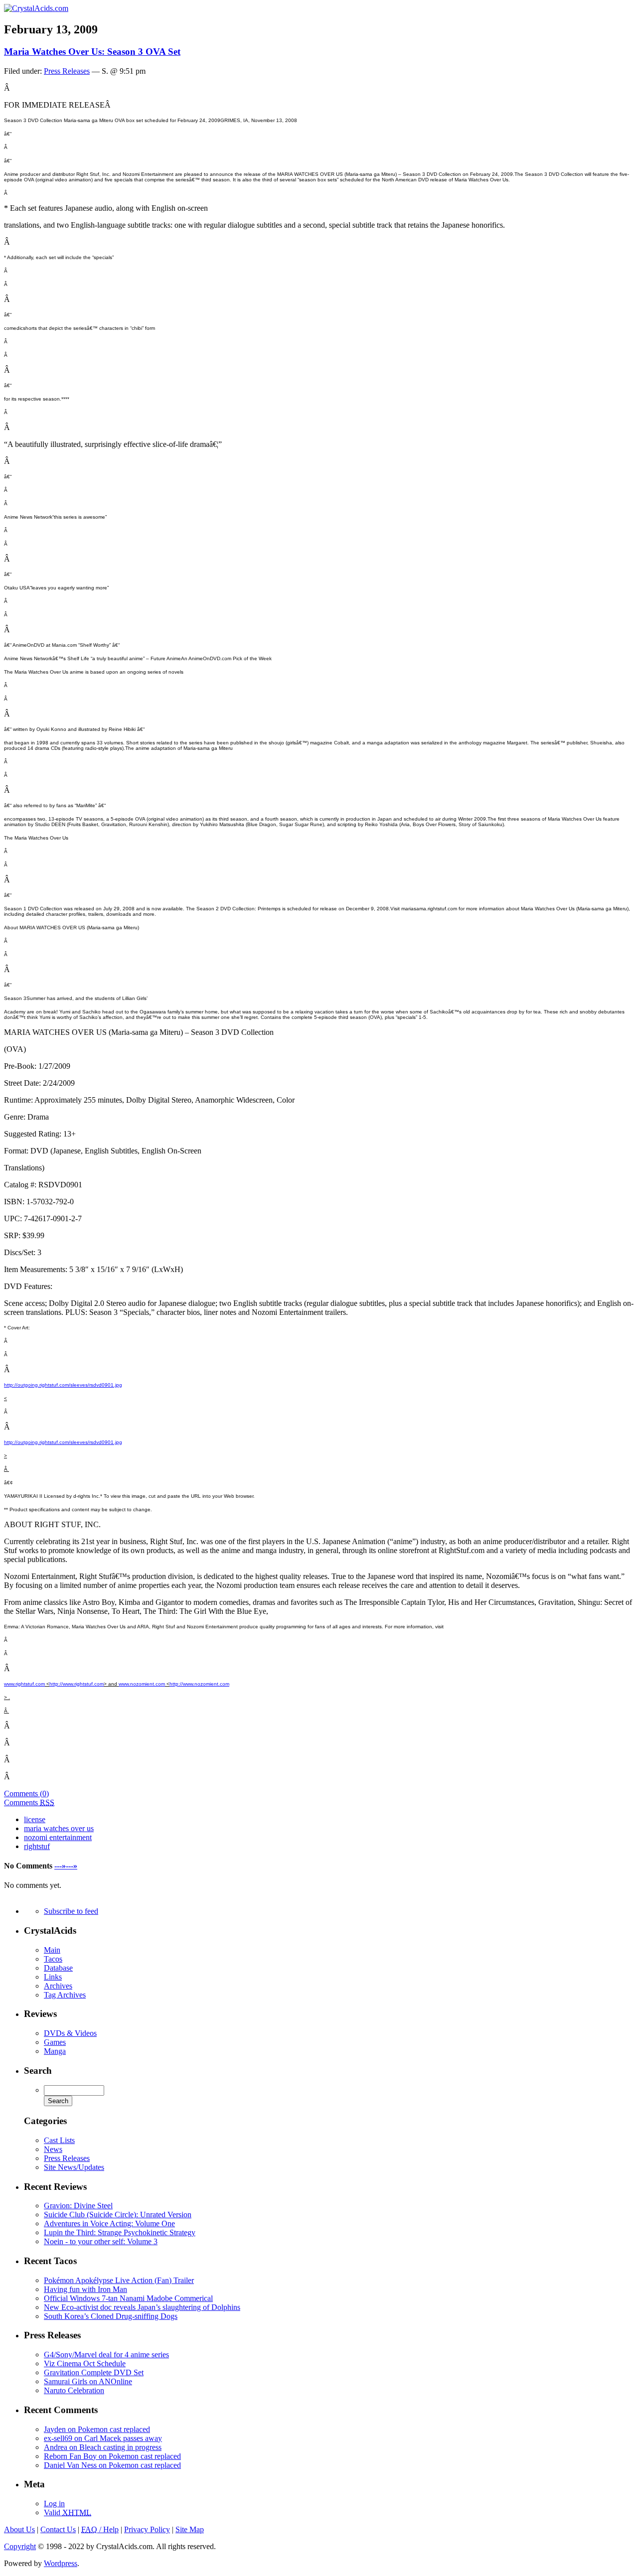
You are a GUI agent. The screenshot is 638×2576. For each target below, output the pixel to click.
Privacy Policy (147, 2529)
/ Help (100, 2529)
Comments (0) (26, 1793)
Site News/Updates (74, 2167)
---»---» (66, 1866)
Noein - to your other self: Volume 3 (101, 2241)
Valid (68, 2512)
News (53, 2149)
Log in (54, 2504)
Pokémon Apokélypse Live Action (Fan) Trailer (119, 2280)
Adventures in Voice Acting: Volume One (109, 2223)
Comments (29, 1802)
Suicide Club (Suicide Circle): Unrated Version (118, 2215)
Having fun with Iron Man (85, 2289)
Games (55, 2042)
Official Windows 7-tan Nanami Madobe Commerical (128, 2298)
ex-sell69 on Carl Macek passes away (103, 2438)
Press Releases (67, 71)
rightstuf (37, 1846)
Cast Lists (59, 2140)
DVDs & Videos (70, 2033)
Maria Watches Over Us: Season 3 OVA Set (92, 52)
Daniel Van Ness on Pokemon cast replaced (112, 2465)
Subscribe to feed (71, 1911)
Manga (55, 2051)
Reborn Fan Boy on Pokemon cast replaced (112, 2456)
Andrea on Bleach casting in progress (103, 2447)
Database (58, 1968)
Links (53, 1977)
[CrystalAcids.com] (36, 8)
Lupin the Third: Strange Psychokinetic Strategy (120, 2232)
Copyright (20, 2546)
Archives (58, 1986)
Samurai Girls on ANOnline (88, 2381)
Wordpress (61, 2563)
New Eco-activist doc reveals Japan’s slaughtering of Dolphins (142, 2307)
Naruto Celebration (74, 2390)
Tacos (53, 1959)
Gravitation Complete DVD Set (94, 2372)
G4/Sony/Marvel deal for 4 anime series (106, 2355)
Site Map (190, 2529)
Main (52, 1950)
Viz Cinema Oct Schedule (85, 2363)
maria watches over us (59, 1828)
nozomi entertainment (58, 1837)
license (35, 1819)
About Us (19, 2529)
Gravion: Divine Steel (78, 2206)
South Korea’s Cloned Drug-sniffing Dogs (111, 2316)
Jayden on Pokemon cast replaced (97, 2429)
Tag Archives (65, 1995)
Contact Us (58, 2529)
